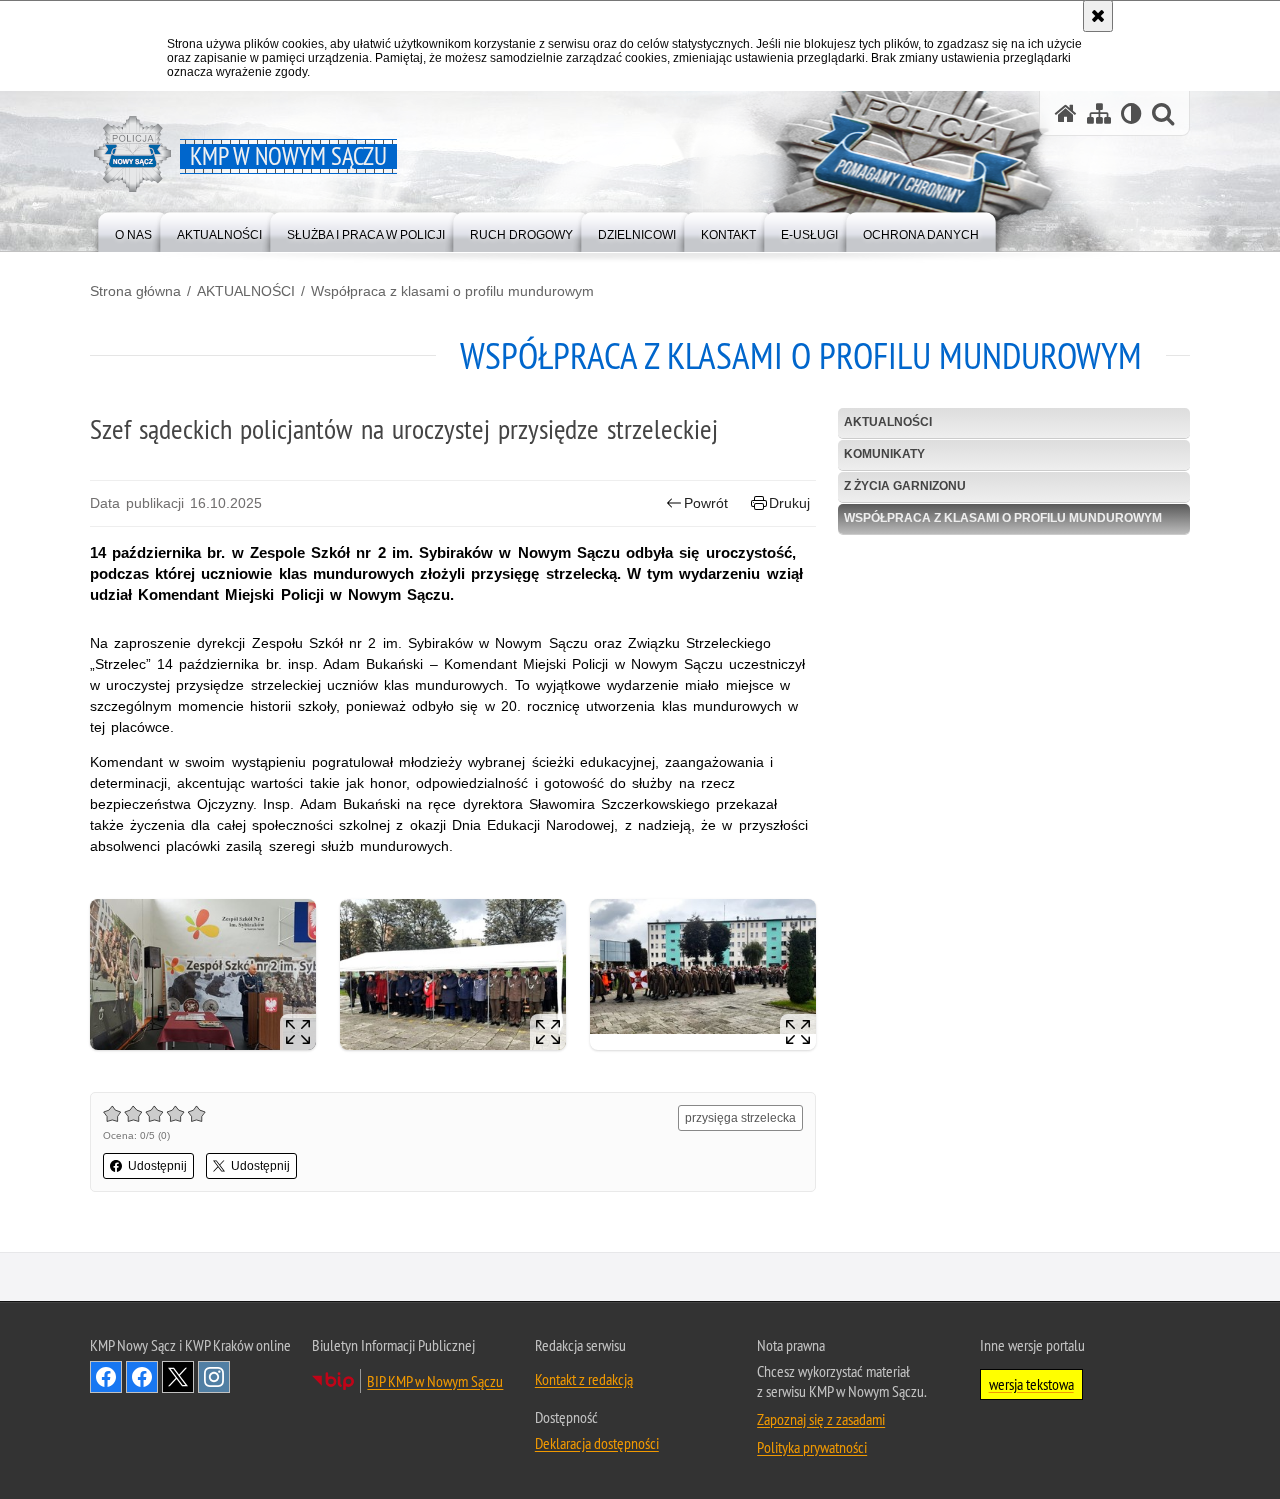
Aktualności (888, 422)
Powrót (706, 503)
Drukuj (789, 503)
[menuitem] (133, 230)
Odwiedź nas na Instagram (214, 1377)
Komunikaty (884, 454)
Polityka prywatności (812, 1447)
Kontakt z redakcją (584, 1379)
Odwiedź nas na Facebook (106, 1377)
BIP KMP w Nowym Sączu (435, 1381)
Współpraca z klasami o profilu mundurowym (452, 291)
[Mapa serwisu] (1099, 113)
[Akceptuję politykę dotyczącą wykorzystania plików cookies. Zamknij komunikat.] (1098, 16)
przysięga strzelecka (740, 1118)
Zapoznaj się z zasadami (821, 1419)
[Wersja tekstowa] (1131, 113)
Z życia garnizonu (905, 486)
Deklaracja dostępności (597, 1443)
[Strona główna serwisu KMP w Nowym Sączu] (1066, 113)
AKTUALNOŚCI (246, 291)
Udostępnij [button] (157, 1166)
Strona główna (135, 291)
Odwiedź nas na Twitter (178, 1377)
